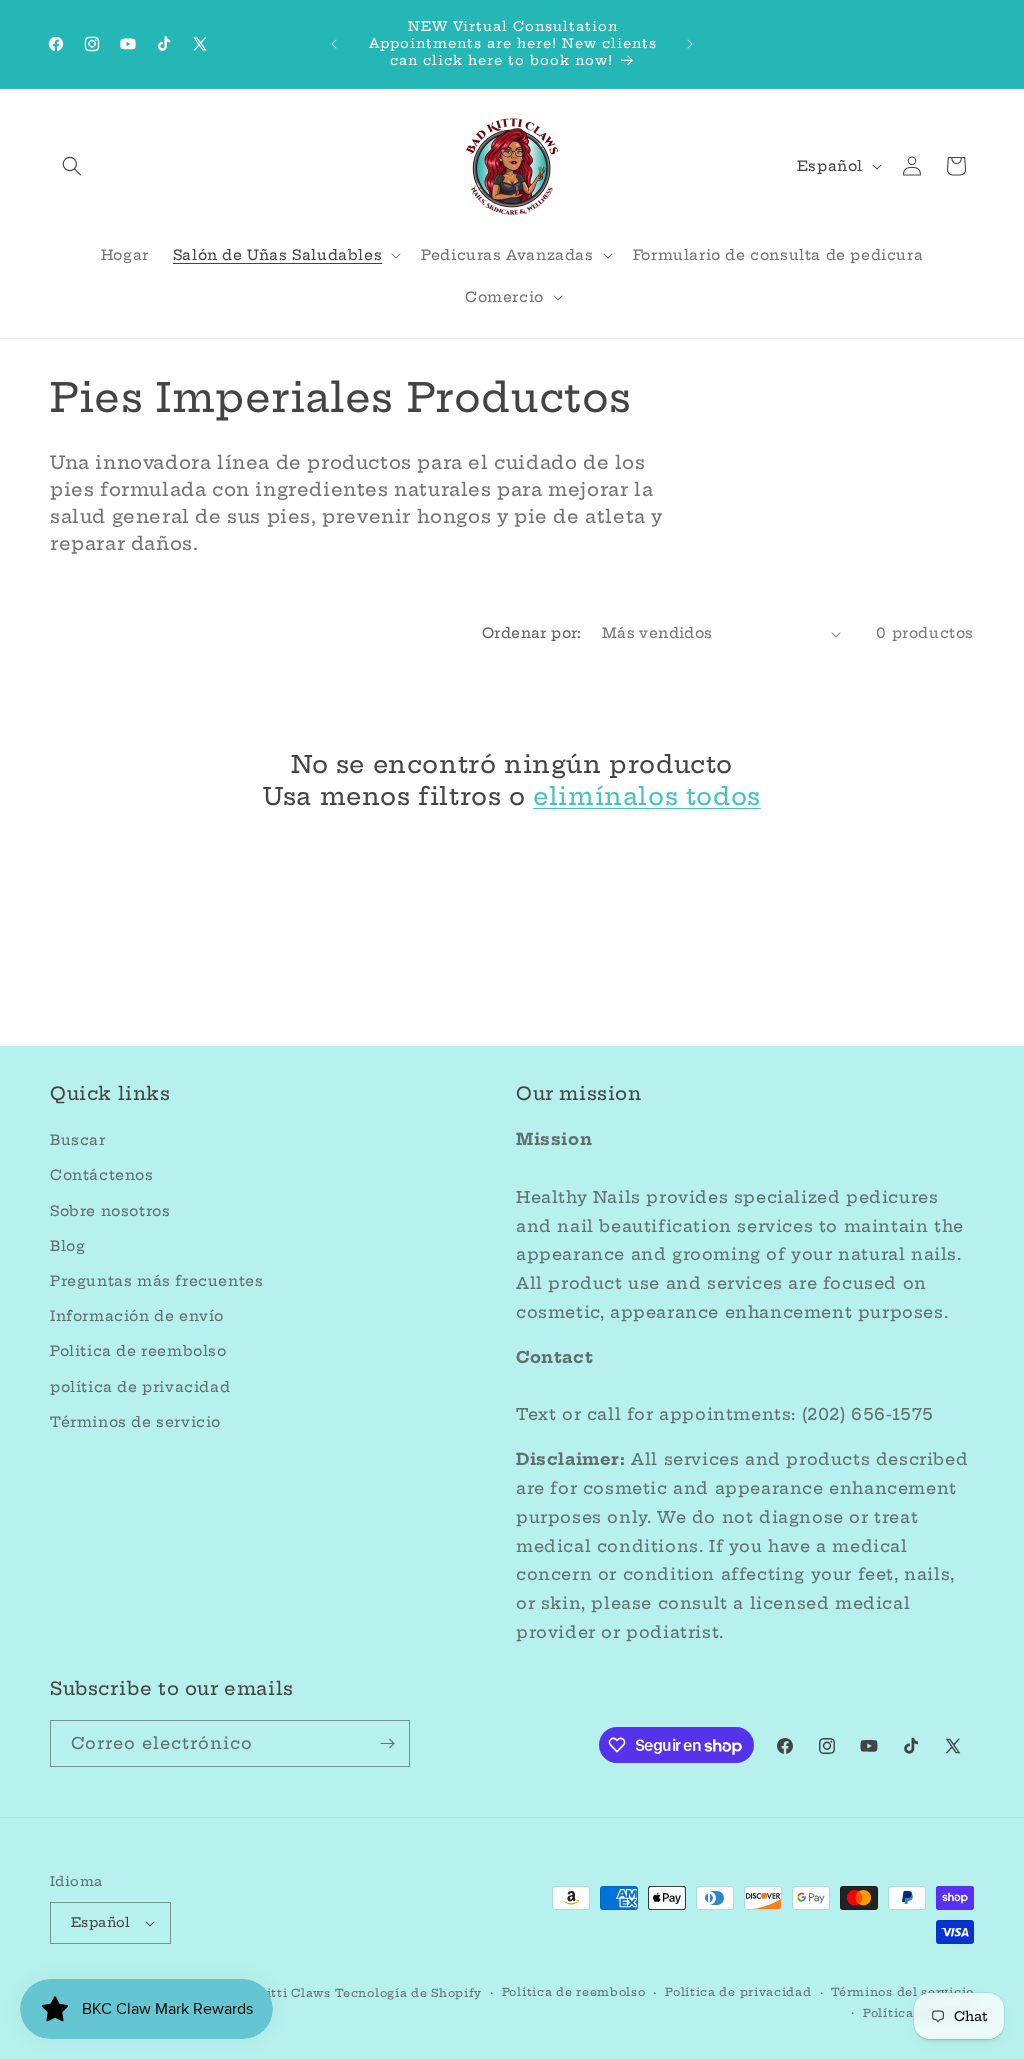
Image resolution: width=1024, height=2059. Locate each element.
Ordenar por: (532, 633)
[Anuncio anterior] (334, 44)
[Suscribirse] (387, 1743)
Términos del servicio (902, 1992)
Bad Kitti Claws (279, 1993)
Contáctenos (102, 1175)
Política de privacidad (738, 1992)
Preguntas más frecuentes (156, 1281)
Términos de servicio (135, 1422)
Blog (67, 1246)
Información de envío (137, 1316)
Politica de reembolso (138, 1351)
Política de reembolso (574, 1992)
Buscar (78, 1140)
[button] (72, 166)
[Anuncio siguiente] (690, 44)
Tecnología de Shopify (408, 1993)
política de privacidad (140, 1387)
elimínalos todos (647, 796)
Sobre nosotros (110, 1211)
